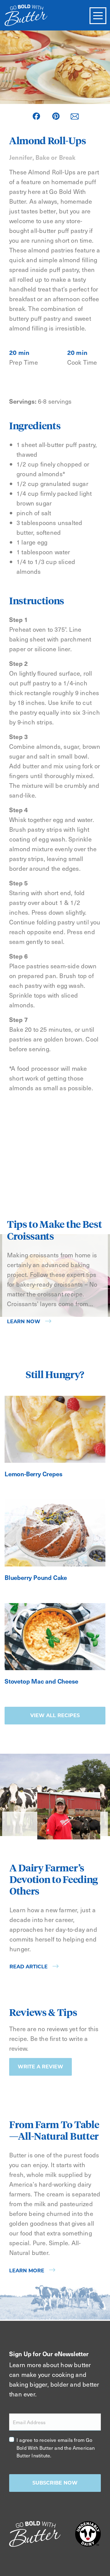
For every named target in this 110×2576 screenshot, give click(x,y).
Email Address (29, 2422)
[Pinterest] (56, 116)
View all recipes (55, 1715)
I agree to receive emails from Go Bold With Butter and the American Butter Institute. (56, 2447)
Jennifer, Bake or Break (42, 157)
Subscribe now (55, 2483)
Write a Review (40, 2067)
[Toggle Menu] (98, 16)
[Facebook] (36, 116)
